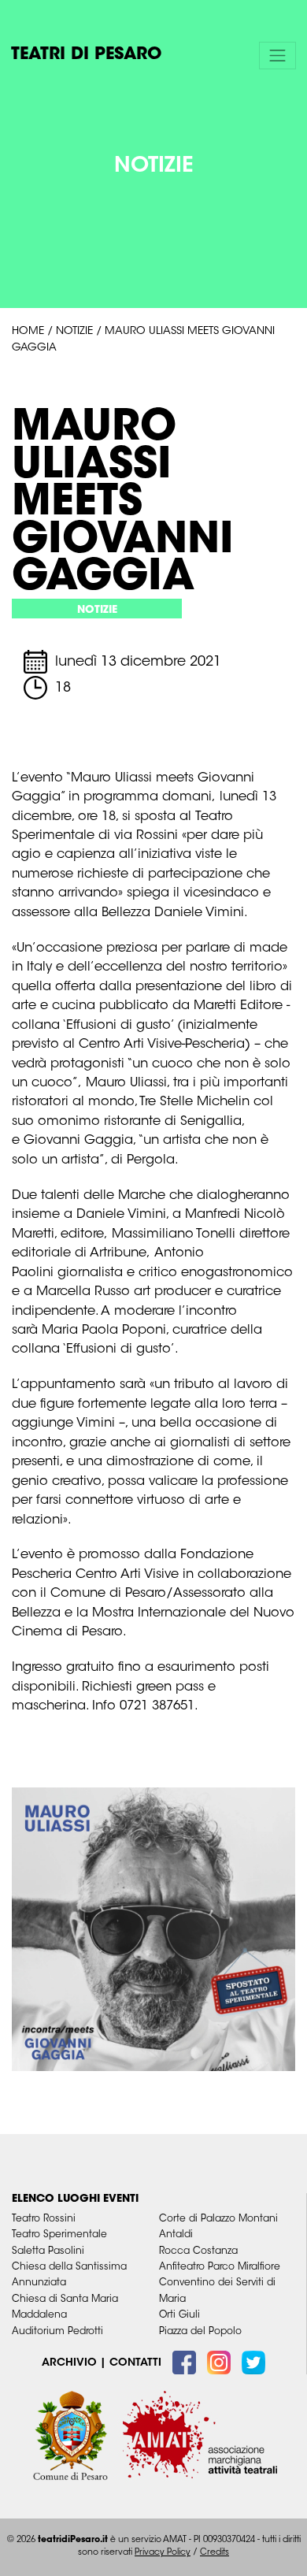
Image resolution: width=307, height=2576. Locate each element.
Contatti (135, 2363)
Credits (215, 2553)
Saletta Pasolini (48, 2251)
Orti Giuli (179, 2315)
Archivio (69, 2363)
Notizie (74, 332)
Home (28, 332)
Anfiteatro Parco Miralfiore (220, 2267)
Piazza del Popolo (200, 2332)
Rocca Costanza (198, 2251)
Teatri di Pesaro (87, 55)
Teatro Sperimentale (59, 2235)
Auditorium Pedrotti (57, 2332)
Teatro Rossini (44, 2219)
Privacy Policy (163, 2553)
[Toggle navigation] (278, 55)
